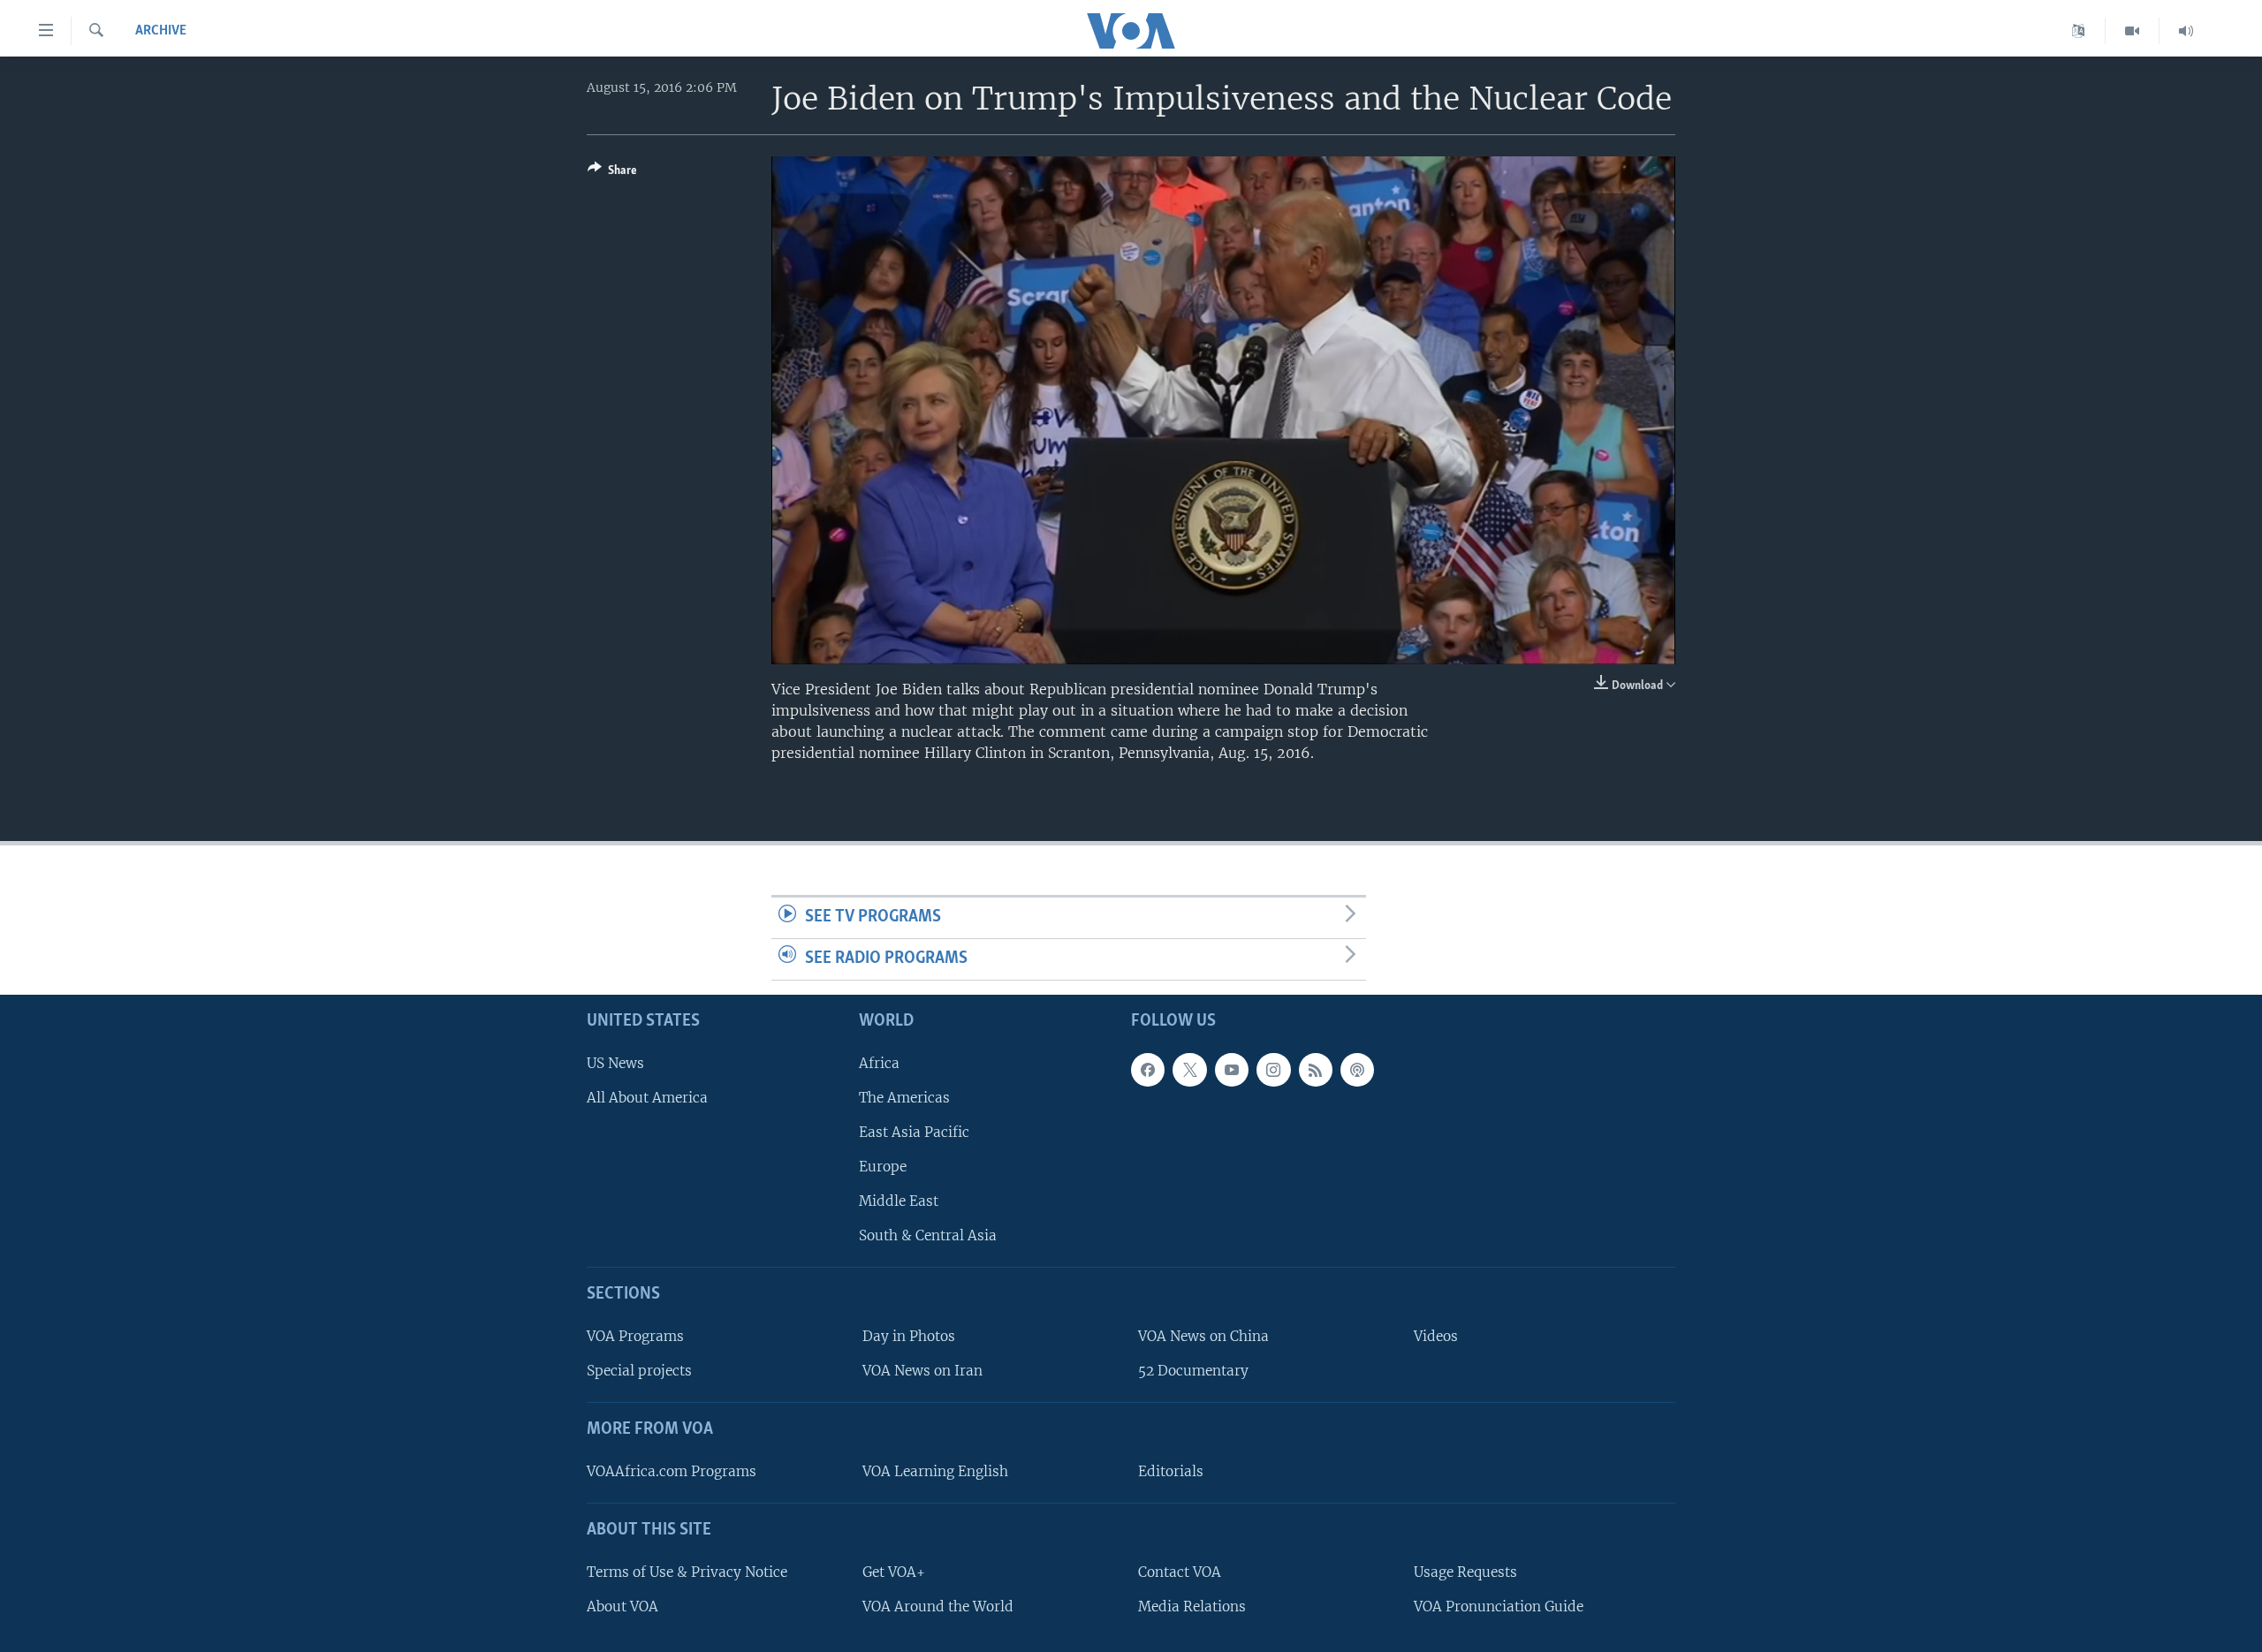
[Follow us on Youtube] (1232, 1069)
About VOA (622, 1606)
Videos (1436, 1336)
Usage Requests (1465, 1571)
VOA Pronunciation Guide (1499, 1606)
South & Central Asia (928, 1235)
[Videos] (2133, 31)
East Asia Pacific (914, 1131)
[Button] (612, 173)
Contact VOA (1180, 1571)
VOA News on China (1203, 1336)
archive (161, 31)
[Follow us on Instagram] (1273, 1069)
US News (615, 1062)
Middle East (899, 1201)
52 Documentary (1193, 1371)
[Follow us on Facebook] (1148, 1069)
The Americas (904, 1097)
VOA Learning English (935, 1470)
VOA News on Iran (922, 1371)
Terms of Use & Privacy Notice (687, 1571)
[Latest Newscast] (2186, 31)
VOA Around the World (938, 1606)
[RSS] (1316, 1069)
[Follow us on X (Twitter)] (1189, 1069)
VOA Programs (635, 1336)
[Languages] (2079, 31)
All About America (647, 1097)
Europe (883, 1167)
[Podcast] (1357, 1069)
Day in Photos (909, 1336)
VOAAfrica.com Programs (672, 1470)
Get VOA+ (894, 1571)
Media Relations (1192, 1606)
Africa (879, 1062)
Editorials (1171, 1470)
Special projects (639, 1371)
